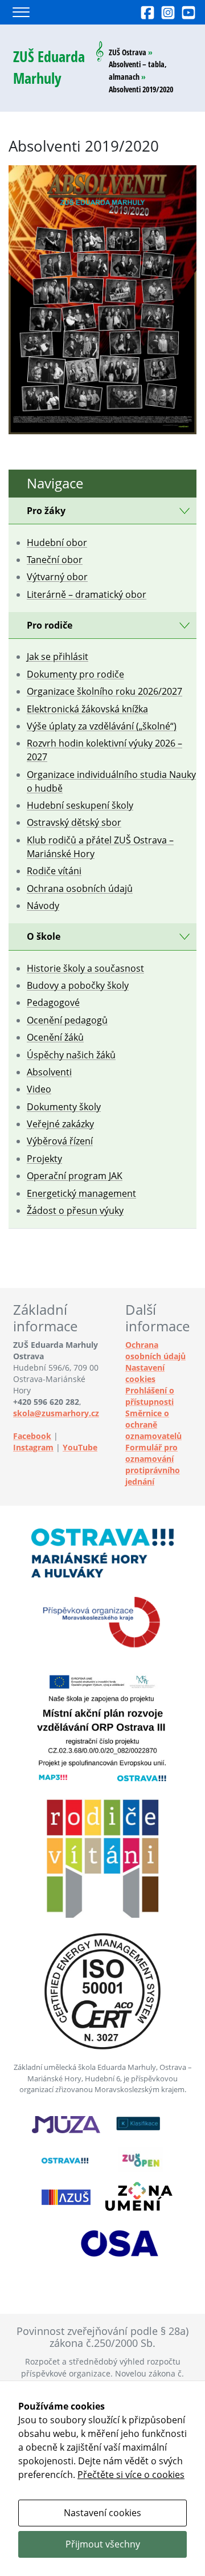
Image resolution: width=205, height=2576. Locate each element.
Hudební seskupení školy (80, 805)
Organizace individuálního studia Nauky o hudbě (111, 781)
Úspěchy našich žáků (71, 1055)
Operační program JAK (75, 1176)
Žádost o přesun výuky (75, 1210)
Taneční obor (55, 560)
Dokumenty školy (64, 1107)
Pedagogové (53, 1002)
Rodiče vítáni (54, 871)
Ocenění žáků (55, 1037)
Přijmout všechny (103, 2544)
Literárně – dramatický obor (87, 594)
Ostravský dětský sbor (74, 822)
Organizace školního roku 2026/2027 (104, 691)
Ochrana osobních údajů (80, 888)
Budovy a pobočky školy (78, 985)
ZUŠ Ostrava (128, 52)
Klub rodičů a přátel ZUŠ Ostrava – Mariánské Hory (100, 847)
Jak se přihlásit (58, 657)
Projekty (44, 1159)
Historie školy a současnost (85, 968)
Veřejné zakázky (60, 1124)
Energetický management (81, 1193)
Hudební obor (57, 543)
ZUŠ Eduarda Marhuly (49, 68)
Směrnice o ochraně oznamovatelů (153, 1424)
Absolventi (49, 1072)
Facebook (32, 1436)
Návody (43, 906)
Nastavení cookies (145, 1373)
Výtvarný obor (57, 577)
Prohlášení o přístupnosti (150, 1396)
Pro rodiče (50, 625)
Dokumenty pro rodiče (75, 674)
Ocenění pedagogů (67, 1020)
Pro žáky (46, 511)
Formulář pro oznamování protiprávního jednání (153, 1464)
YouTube (80, 1447)
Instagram (33, 1447)
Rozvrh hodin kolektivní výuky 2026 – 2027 (104, 750)
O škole (44, 936)
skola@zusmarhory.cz (56, 1413)
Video (39, 1089)
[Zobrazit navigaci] (21, 12)
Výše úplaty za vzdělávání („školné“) (102, 726)
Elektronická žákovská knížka (87, 709)
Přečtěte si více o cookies (131, 2475)
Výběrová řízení (60, 1141)
